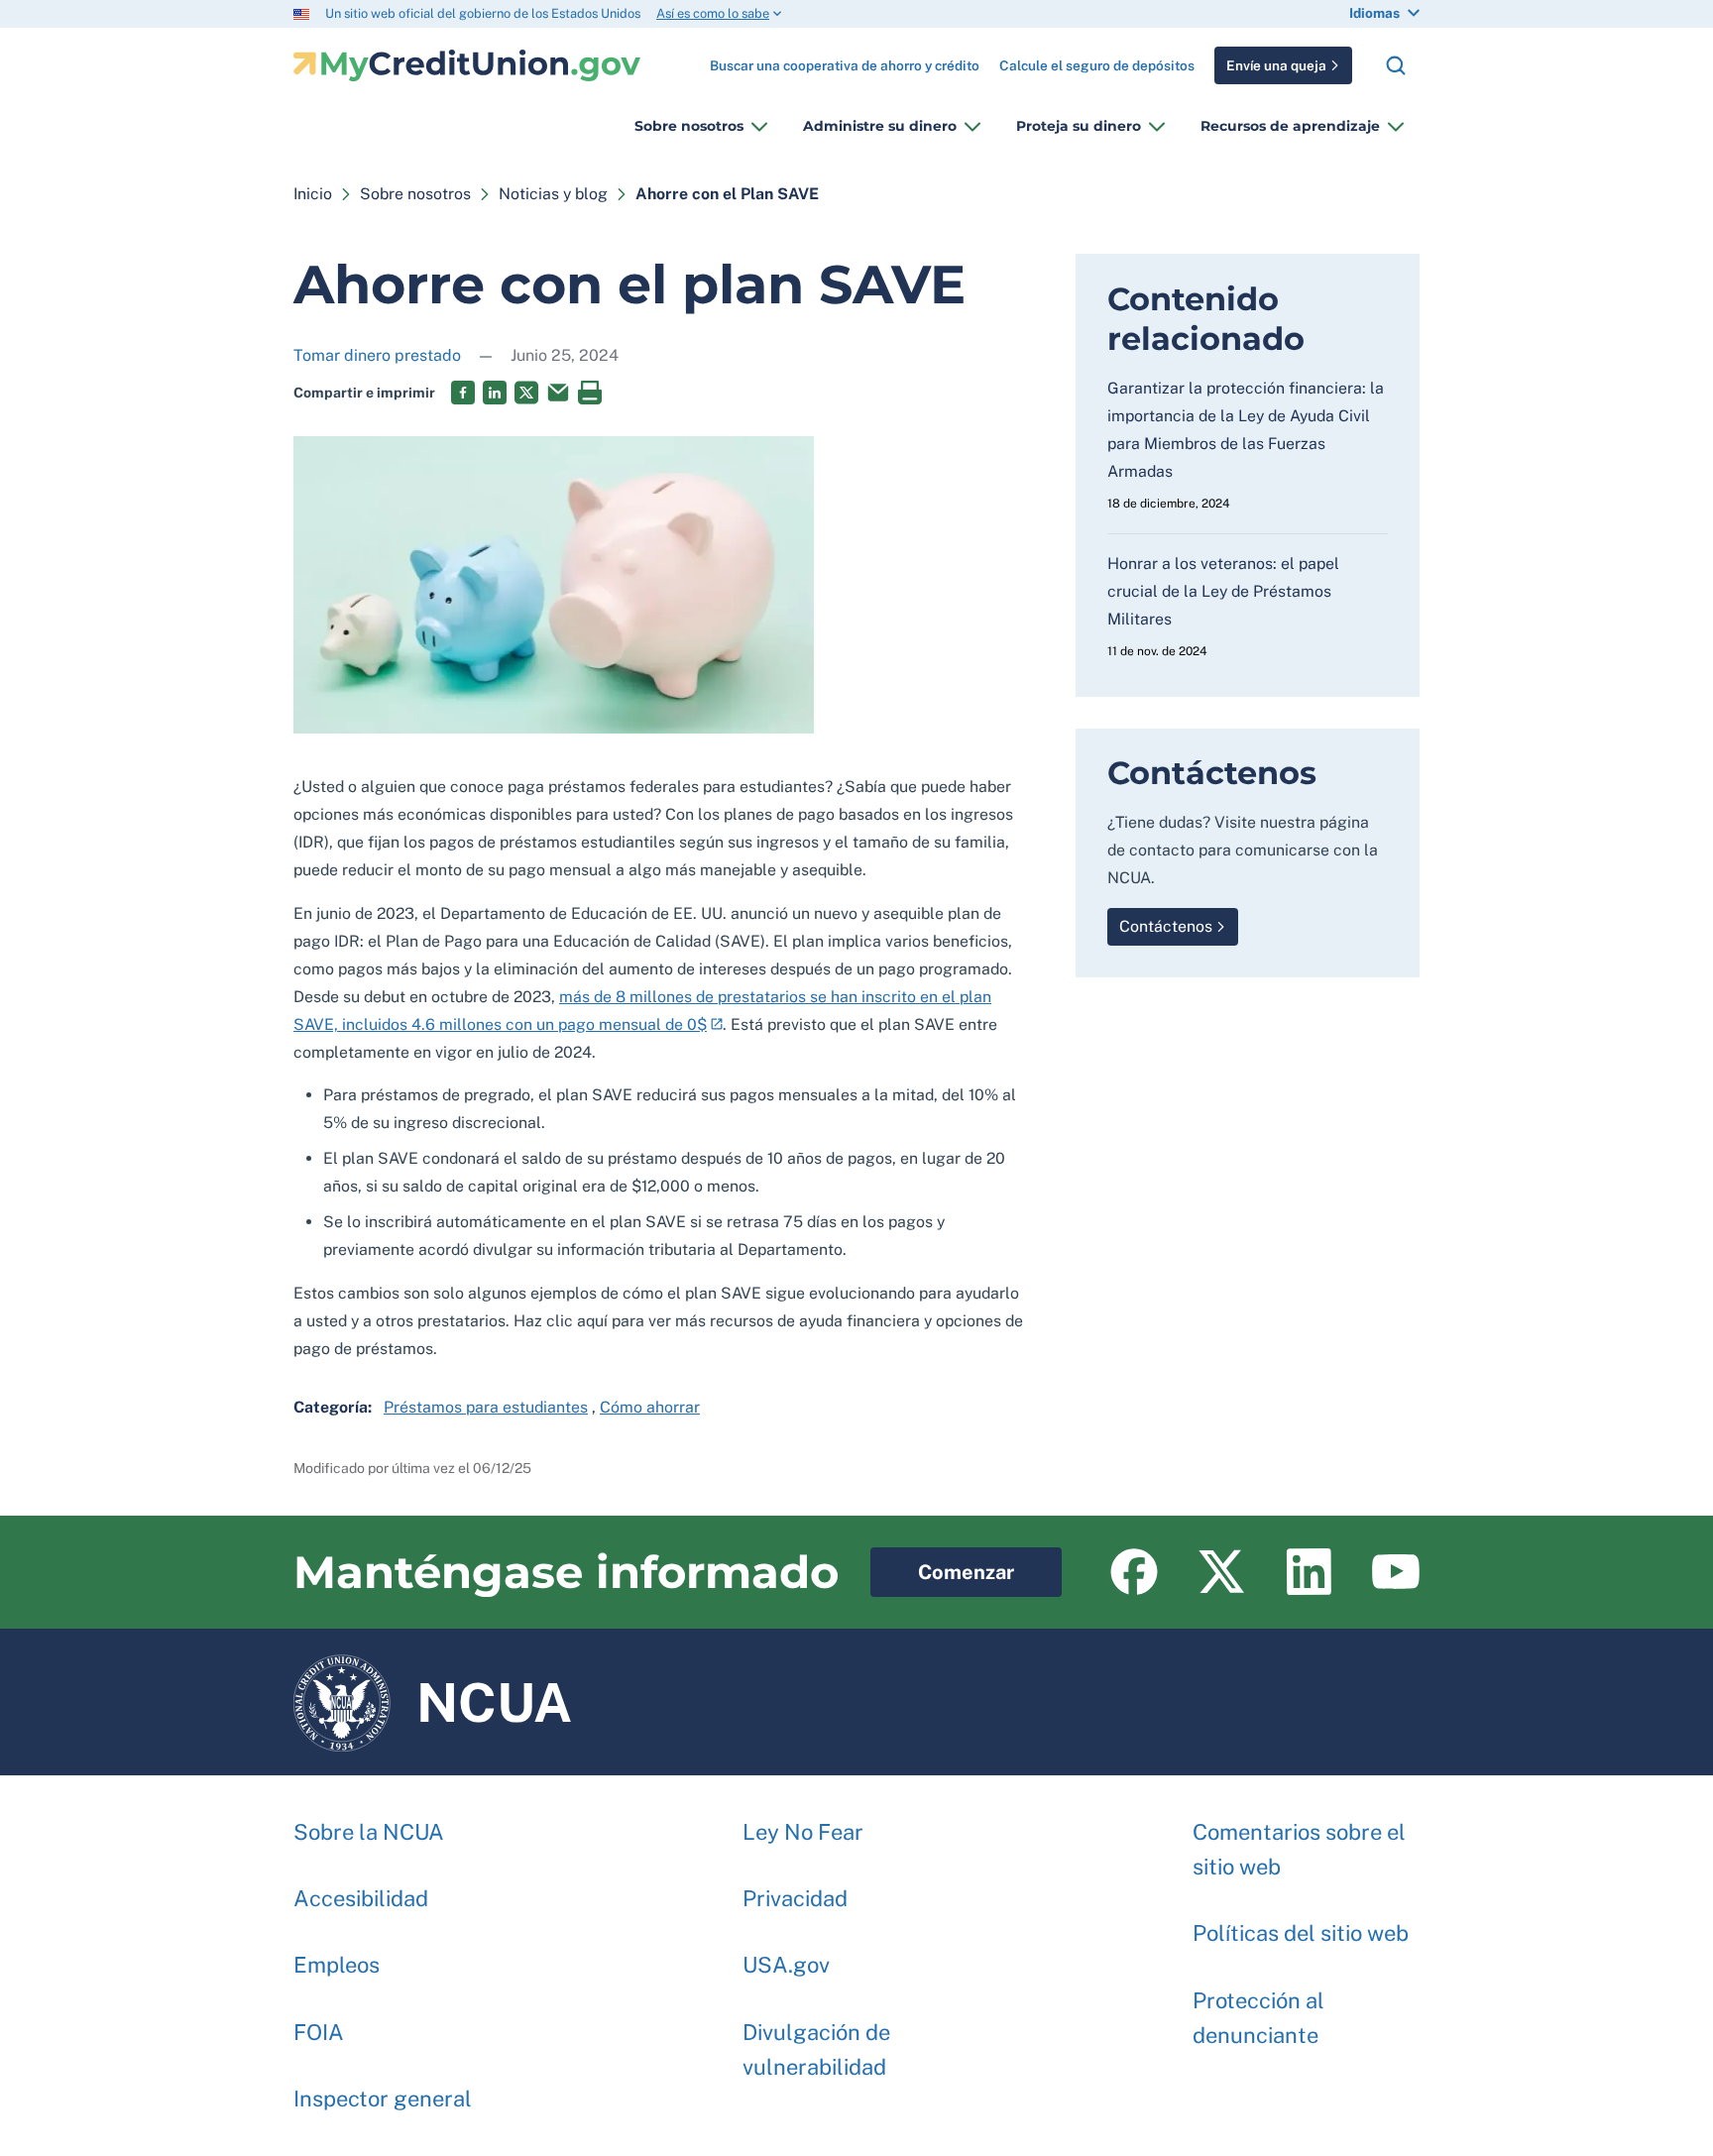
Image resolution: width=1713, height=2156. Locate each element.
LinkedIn (495, 393)
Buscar (1396, 65)
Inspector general (383, 2099)
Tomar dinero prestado (377, 355)
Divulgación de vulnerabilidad (816, 2049)
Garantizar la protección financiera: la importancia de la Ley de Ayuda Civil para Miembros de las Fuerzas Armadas (1246, 430)
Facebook (463, 393)
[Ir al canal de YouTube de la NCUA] (1396, 1572)
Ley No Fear (803, 1832)
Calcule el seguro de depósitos (1097, 65)
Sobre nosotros (689, 126)
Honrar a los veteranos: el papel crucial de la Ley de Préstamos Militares (1223, 591)
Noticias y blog (553, 194)
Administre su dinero (880, 126)
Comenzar (942, 1566)
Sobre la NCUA (369, 1832)
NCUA (433, 1693)
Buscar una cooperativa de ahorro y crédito (845, 58)
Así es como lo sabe (713, 13)
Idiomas (1374, 13)
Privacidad (795, 1898)
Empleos (337, 1965)
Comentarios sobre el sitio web (1299, 1849)
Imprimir (590, 393)
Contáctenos (1166, 926)
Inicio (313, 194)
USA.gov (786, 1965)
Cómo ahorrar (650, 1407)
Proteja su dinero (1079, 126)
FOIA (319, 2032)
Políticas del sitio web (1301, 1933)
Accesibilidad (361, 1898)
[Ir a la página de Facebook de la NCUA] (1134, 1572)
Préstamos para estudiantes (486, 1407)
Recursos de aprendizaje (1290, 126)
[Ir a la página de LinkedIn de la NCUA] (1309, 1572)
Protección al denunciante (1258, 2018)
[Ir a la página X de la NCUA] (1221, 1572)
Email (558, 393)
